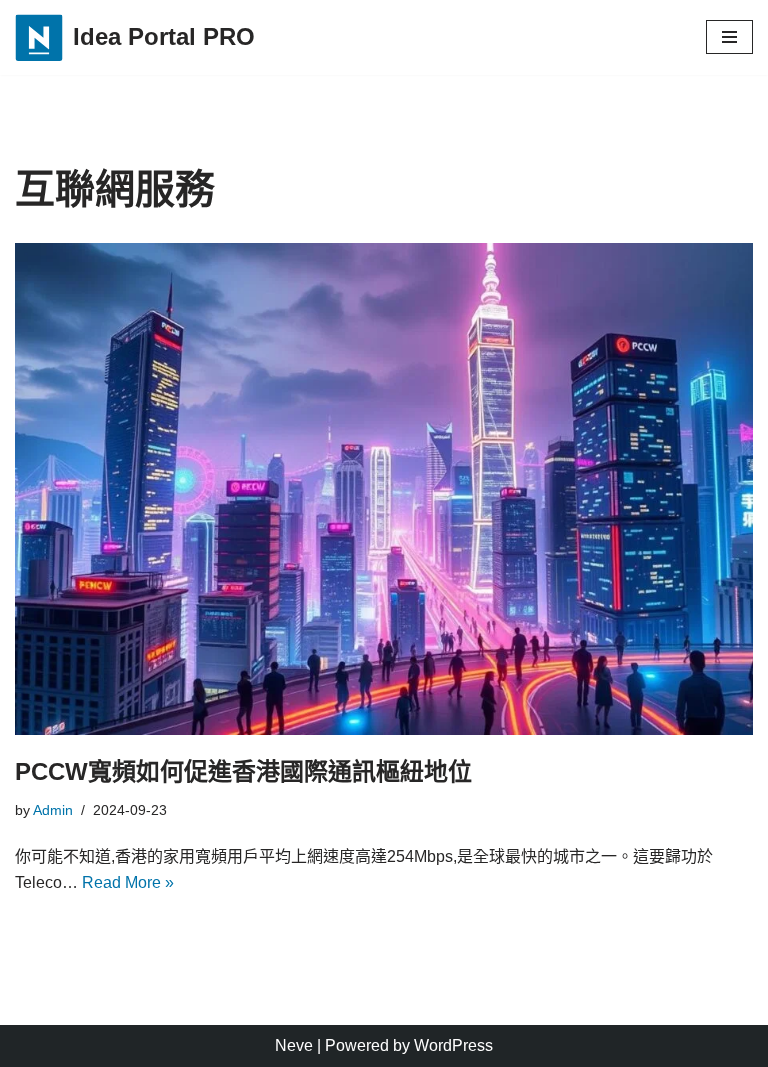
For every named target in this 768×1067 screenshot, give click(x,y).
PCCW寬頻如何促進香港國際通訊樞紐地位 (243, 771)
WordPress (453, 1045)
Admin (53, 810)
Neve (294, 1045)
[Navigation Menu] (729, 37)
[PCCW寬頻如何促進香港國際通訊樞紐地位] (384, 489)
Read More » (128, 882)
